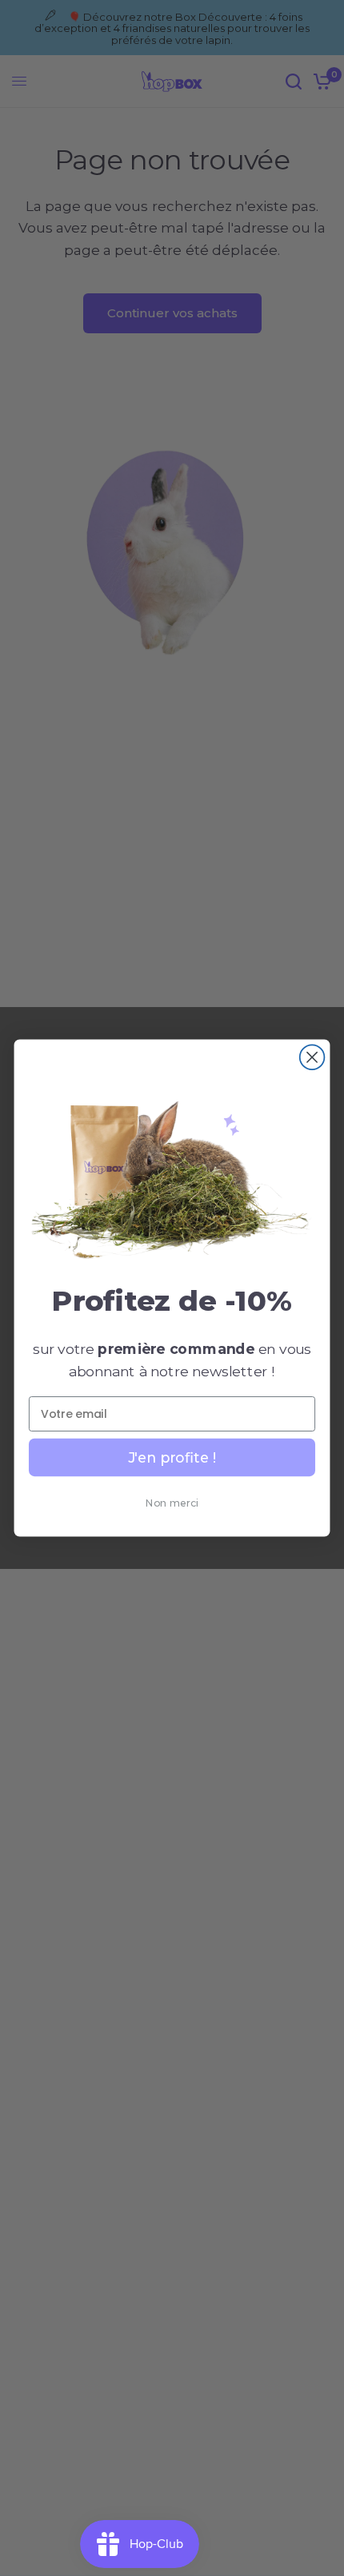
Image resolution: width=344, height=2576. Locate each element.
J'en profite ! (172, 1457)
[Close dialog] (312, 1057)
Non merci (172, 1503)
